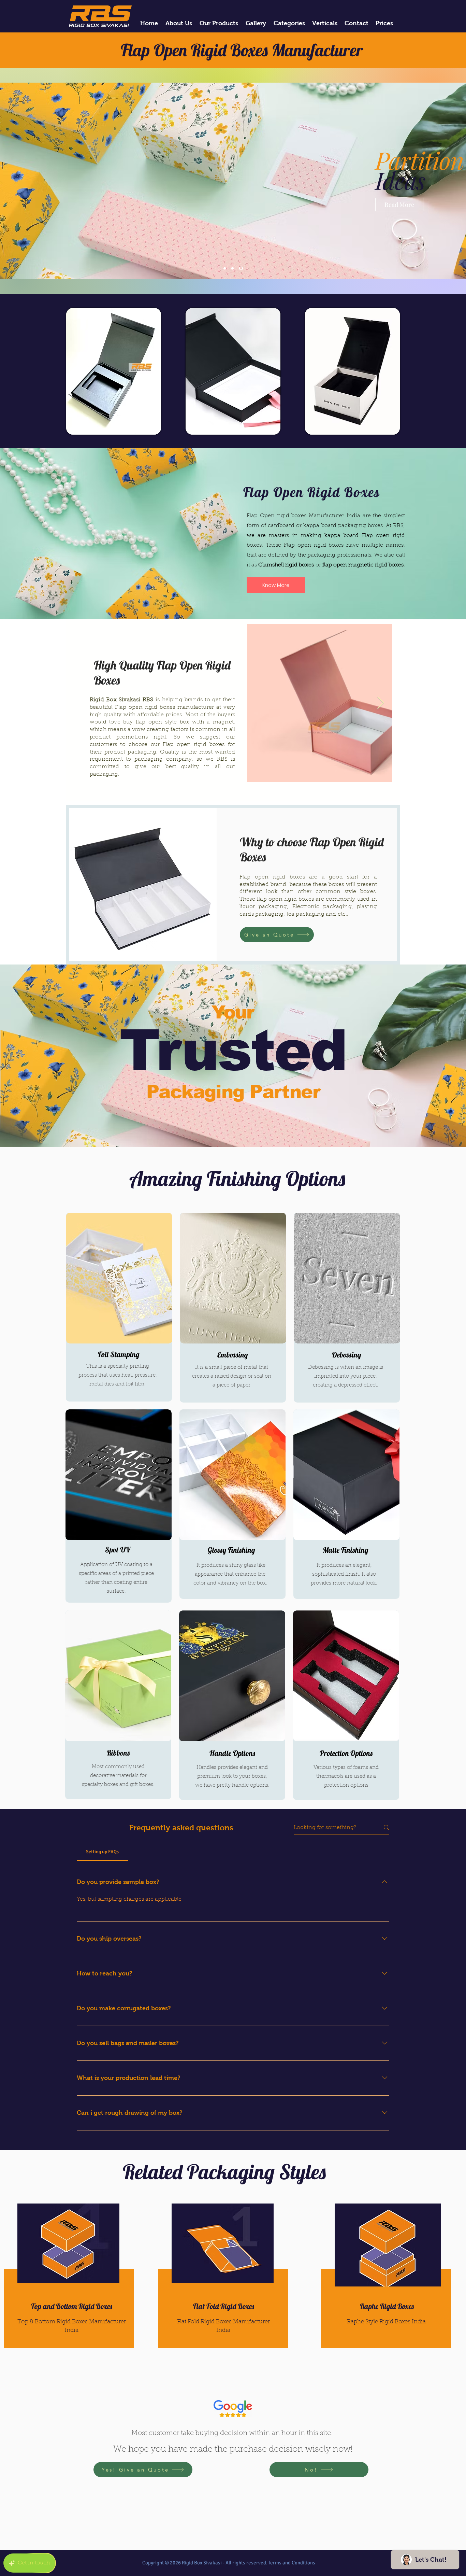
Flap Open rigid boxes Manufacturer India (303, 516)
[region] (220, 2283)
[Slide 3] (225, 269)
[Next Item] (381, 703)
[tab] (103, 1852)
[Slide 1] (234, 269)
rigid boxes (329, 545)
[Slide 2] (242, 269)
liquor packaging (263, 907)
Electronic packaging (322, 907)
